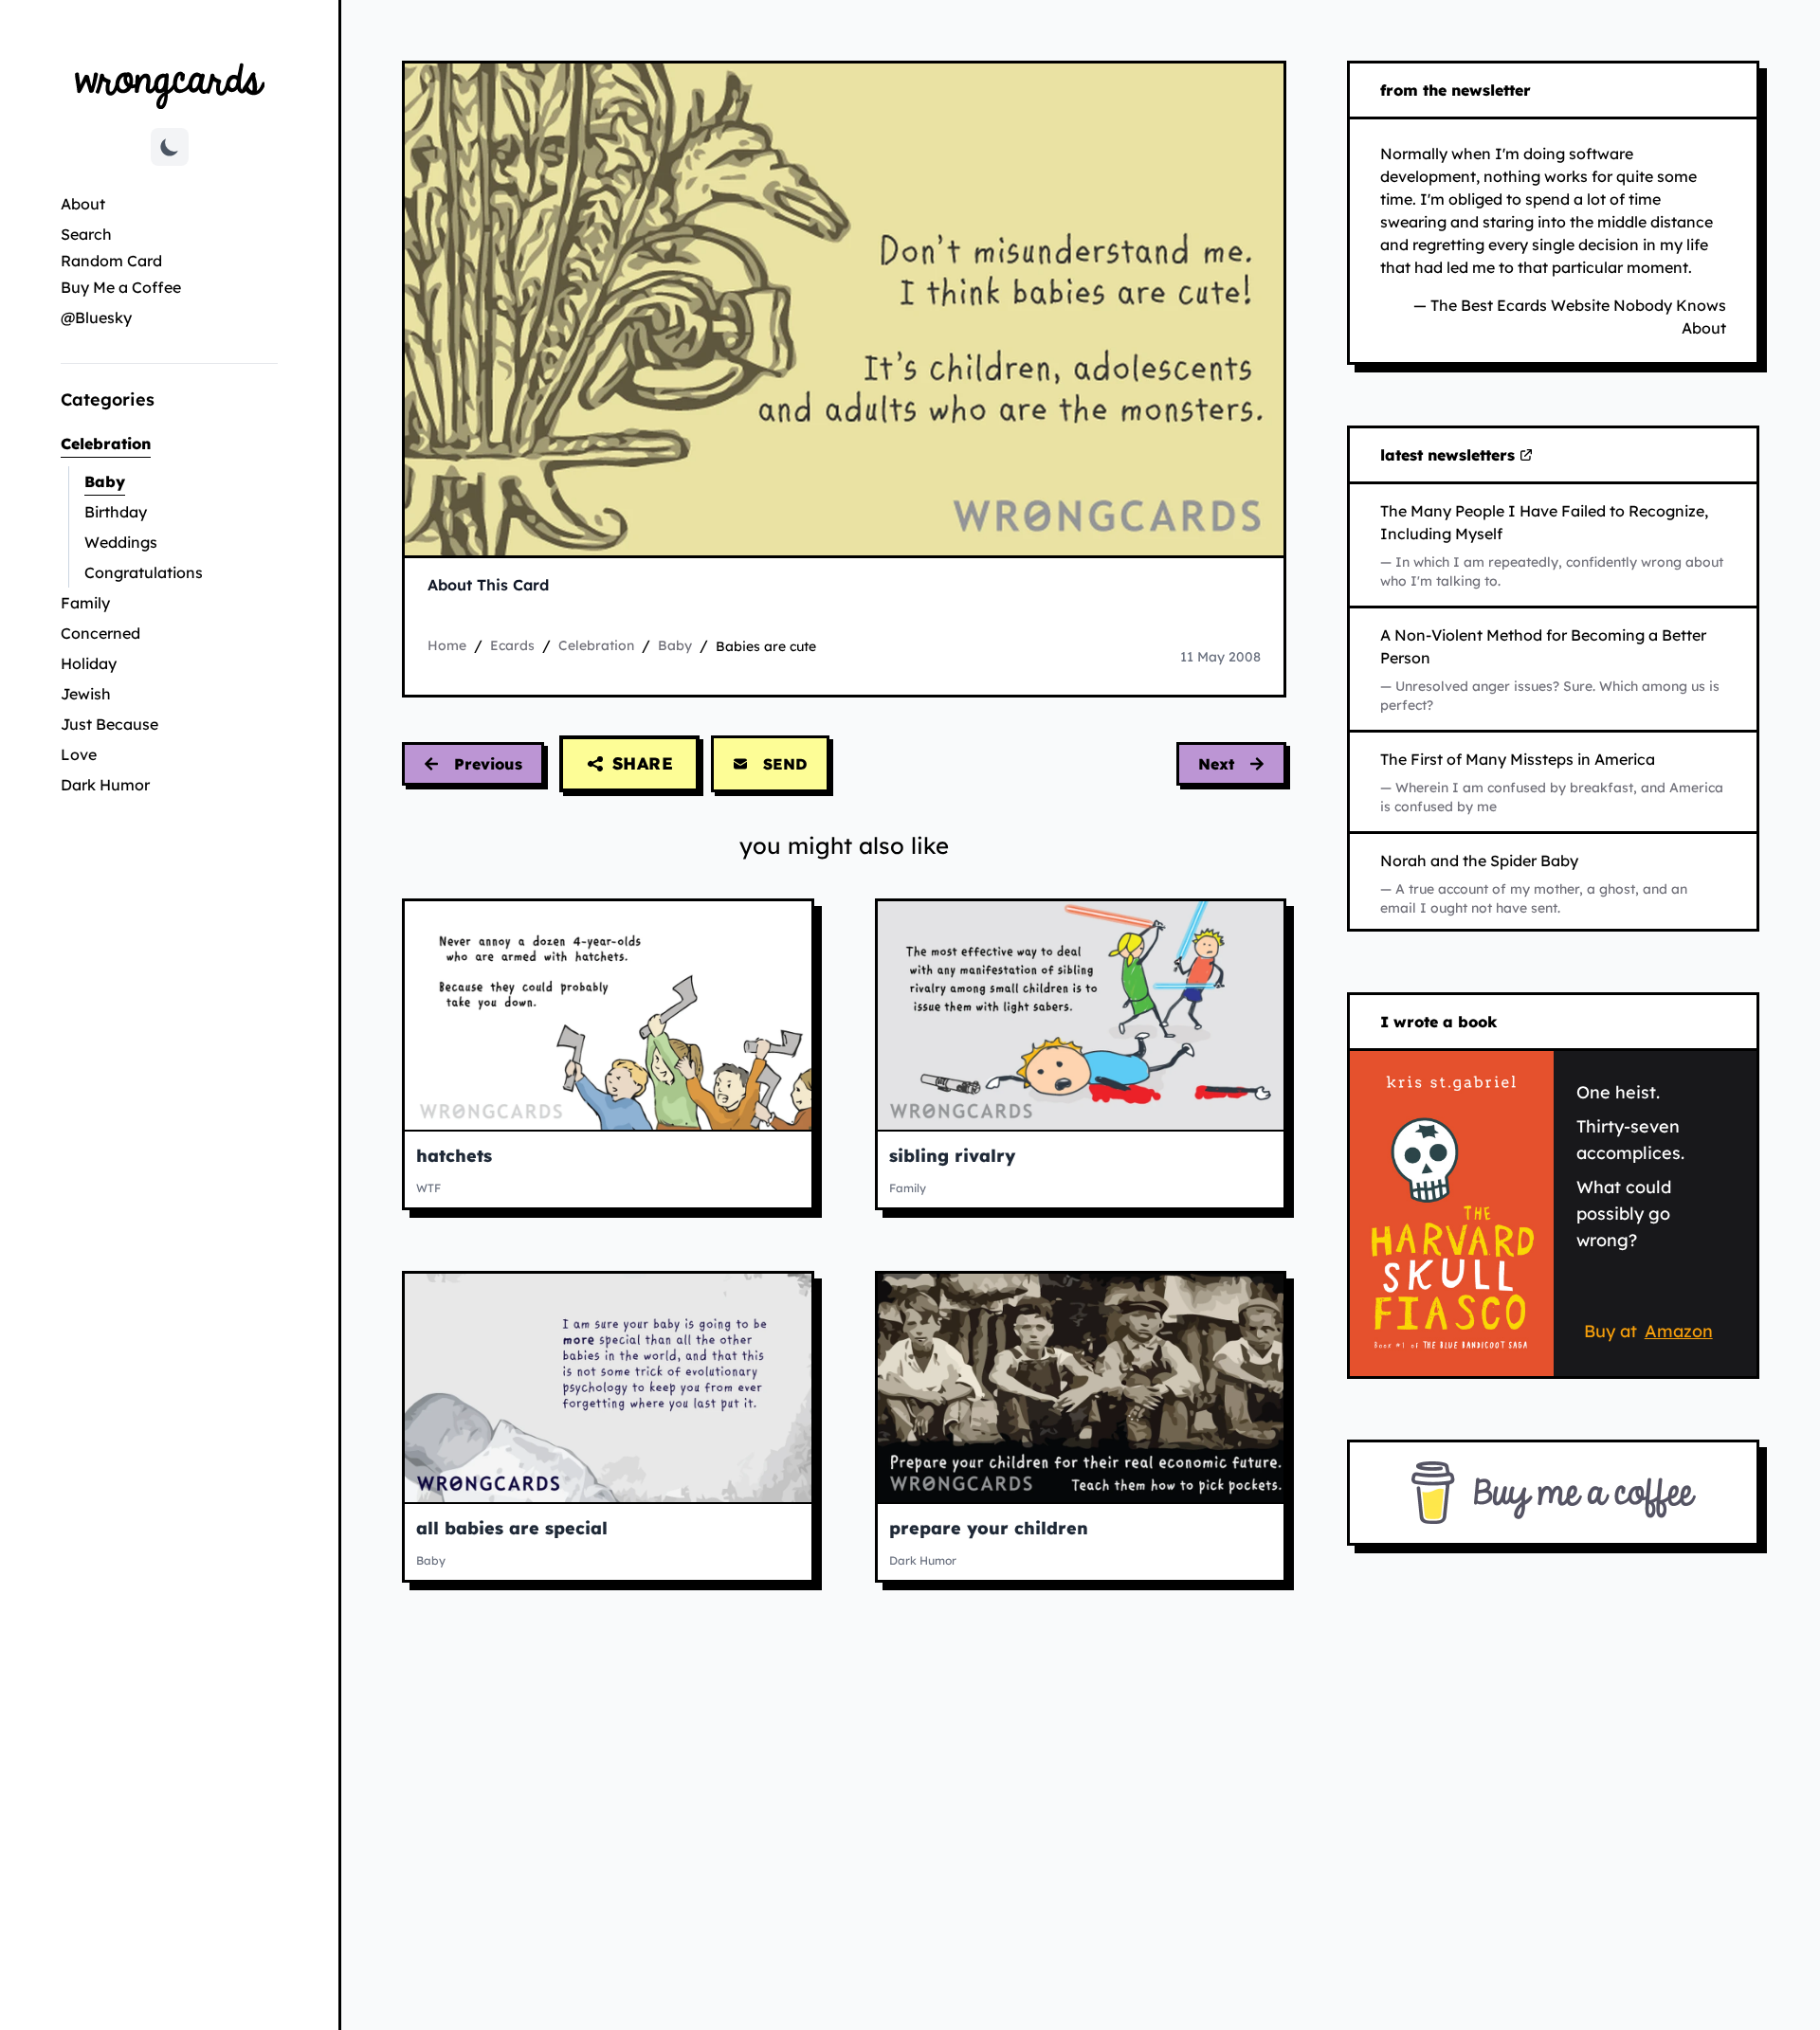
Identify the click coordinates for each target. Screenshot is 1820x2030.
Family (85, 603)
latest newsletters (1451, 456)
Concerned (100, 633)
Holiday (89, 663)
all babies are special (512, 1528)
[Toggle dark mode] (170, 147)
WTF (428, 1188)
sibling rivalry (952, 1156)
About (83, 204)
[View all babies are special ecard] (608, 1388)
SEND (785, 764)
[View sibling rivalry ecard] (1081, 1015)
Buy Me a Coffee (121, 287)
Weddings (121, 542)
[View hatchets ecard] (608, 1015)
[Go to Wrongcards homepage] (170, 85)
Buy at (1652, 1334)
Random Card (111, 261)
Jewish (86, 694)
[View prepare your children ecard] (1081, 1388)
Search (86, 234)
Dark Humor (105, 785)
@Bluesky (96, 317)
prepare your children (989, 1528)
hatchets (454, 1156)
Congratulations (144, 572)
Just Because (109, 724)
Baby (161, 481)
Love (79, 754)
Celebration (169, 443)
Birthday (116, 512)
